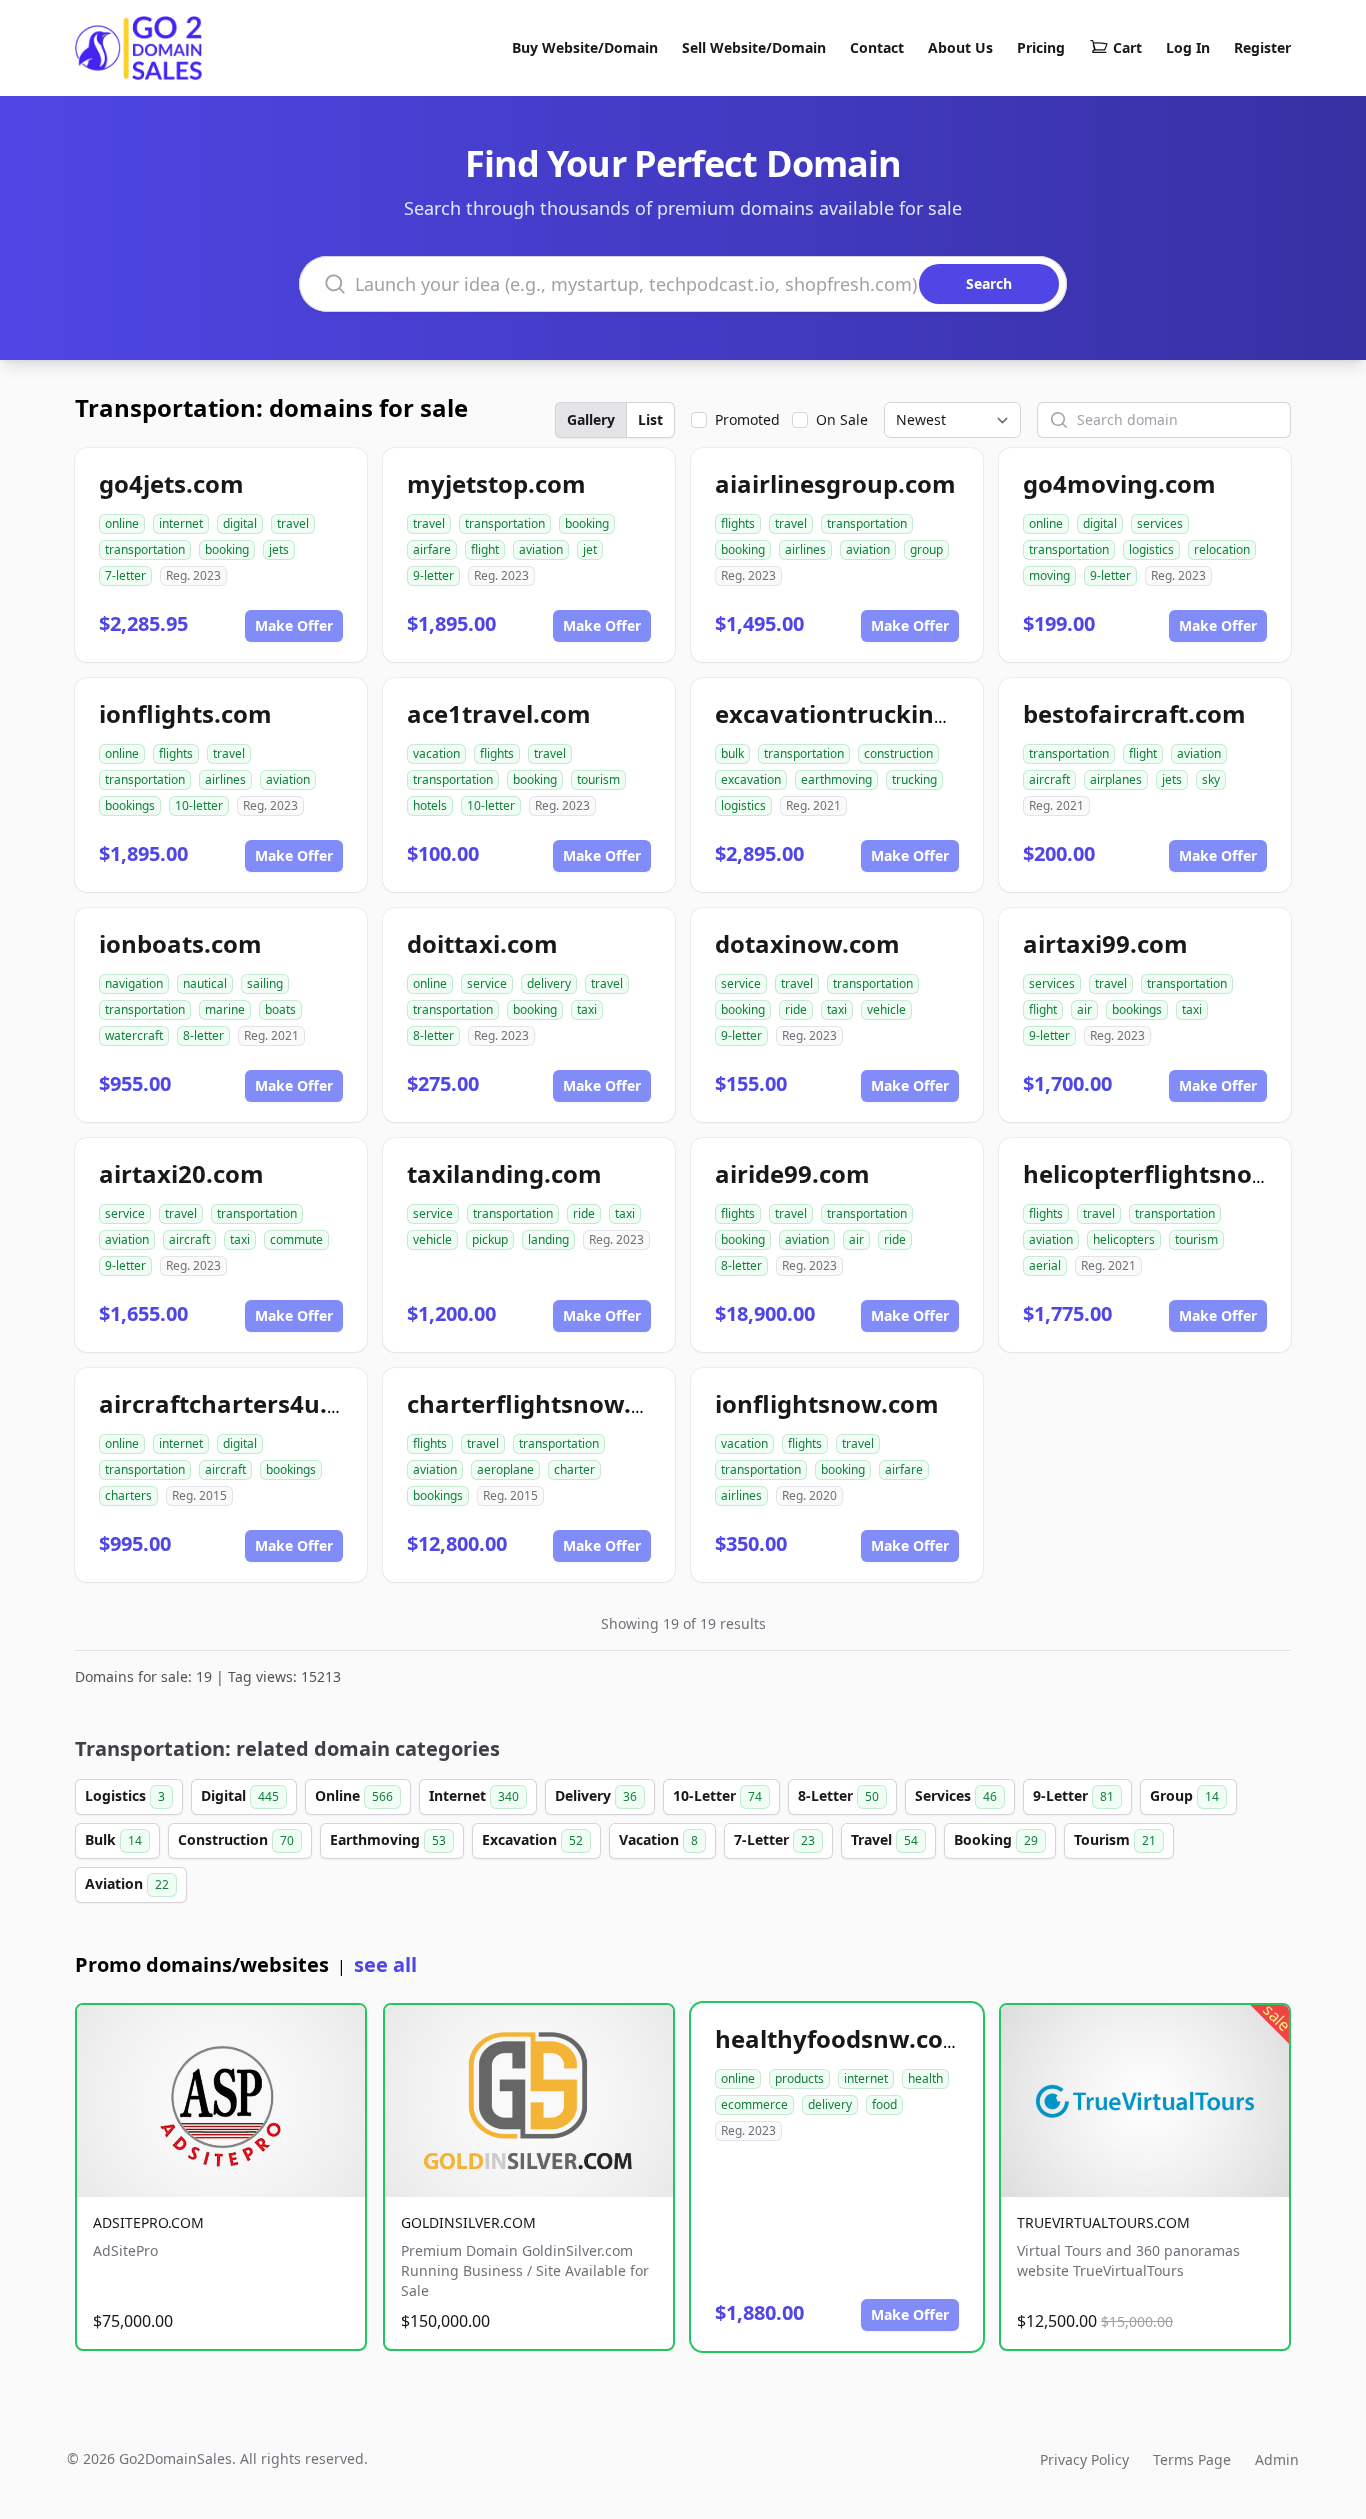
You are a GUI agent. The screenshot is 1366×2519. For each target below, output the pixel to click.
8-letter (203, 1035)
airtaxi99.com (1105, 943)
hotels (430, 805)
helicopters (1124, 1239)
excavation (751, 779)
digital (240, 523)
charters (128, 1495)
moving (1049, 575)
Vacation (658, 1839)
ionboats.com (180, 943)
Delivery (596, 1795)
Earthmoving (388, 1839)
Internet (474, 1795)
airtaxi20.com (181, 1173)
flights (738, 523)
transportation (145, 549)
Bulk (113, 1839)
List (650, 419)
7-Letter (774, 1839)
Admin (1277, 2459)
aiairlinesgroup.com (835, 483)
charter (574, 1469)
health (925, 2078)
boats (280, 1009)
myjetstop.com (496, 483)
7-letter (125, 575)
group (926, 549)
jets (279, 549)
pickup (490, 1239)
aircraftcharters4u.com (238, 1403)
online (122, 523)
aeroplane (505, 1469)
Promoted (747, 419)
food (884, 2104)
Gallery (591, 419)
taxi (587, 1009)
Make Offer (294, 625)
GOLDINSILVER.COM (468, 2222)
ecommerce (754, 2104)
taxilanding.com (504, 1173)
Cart (1127, 47)
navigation (134, 983)
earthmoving (836, 779)
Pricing (1041, 47)
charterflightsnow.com (544, 1403)
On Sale (842, 419)
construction (898, 753)
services (1160, 523)
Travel (884, 1839)
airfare (432, 549)
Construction (236, 1839)
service (487, 983)
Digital (240, 1795)
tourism (598, 779)
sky (1211, 779)
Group (1184, 1795)
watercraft (134, 1035)
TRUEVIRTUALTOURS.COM (1103, 2222)
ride (796, 1009)
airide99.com (792, 1173)
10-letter (199, 805)
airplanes (1116, 779)
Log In (1188, 47)
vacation (436, 753)
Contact (877, 47)
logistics (1151, 549)
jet (590, 549)
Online (354, 1795)
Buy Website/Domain (585, 47)
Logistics (125, 1795)
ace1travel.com (499, 713)
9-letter (433, 575)
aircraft (1049, 779)
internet (181, 523)
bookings (130, 805)
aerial (1045, 1265)
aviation (541, 549)
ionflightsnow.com (827, 1403)
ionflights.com (185, 713)
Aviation (127, 1883)
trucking (914, 779)
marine (225, 1009)
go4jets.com (171, 483)
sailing (265, 983)
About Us (960, 47)
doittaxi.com (482, 943)
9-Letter (1073, 1795)
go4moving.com (1119, 483)
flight (485, 549)
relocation (1222, 549)
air (1084, 1009)
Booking (996, 1839)
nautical (205, 983)
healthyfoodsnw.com (841, 2038)
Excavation (532, 1839)
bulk (732, 753)
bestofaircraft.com (1134, 713)
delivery (549, 983)
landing (548, 1239)
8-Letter (838, 1795)
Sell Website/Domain (754, 47)
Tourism (1115, 1839)
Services (956, 1795)
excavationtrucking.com (861, 713)
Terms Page (1192, 2459)
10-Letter (717, 1795)
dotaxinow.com (807, 943)
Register (1262, 47)
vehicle (886, 1009)
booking (227, 549)
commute (296, 1239)
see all (385, 1964)
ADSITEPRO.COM (148, 2222)
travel (293, 523)
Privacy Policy (1084, 2459)
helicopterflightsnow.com (1176, 1173)
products (799, 2078)
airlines (805, 549)
